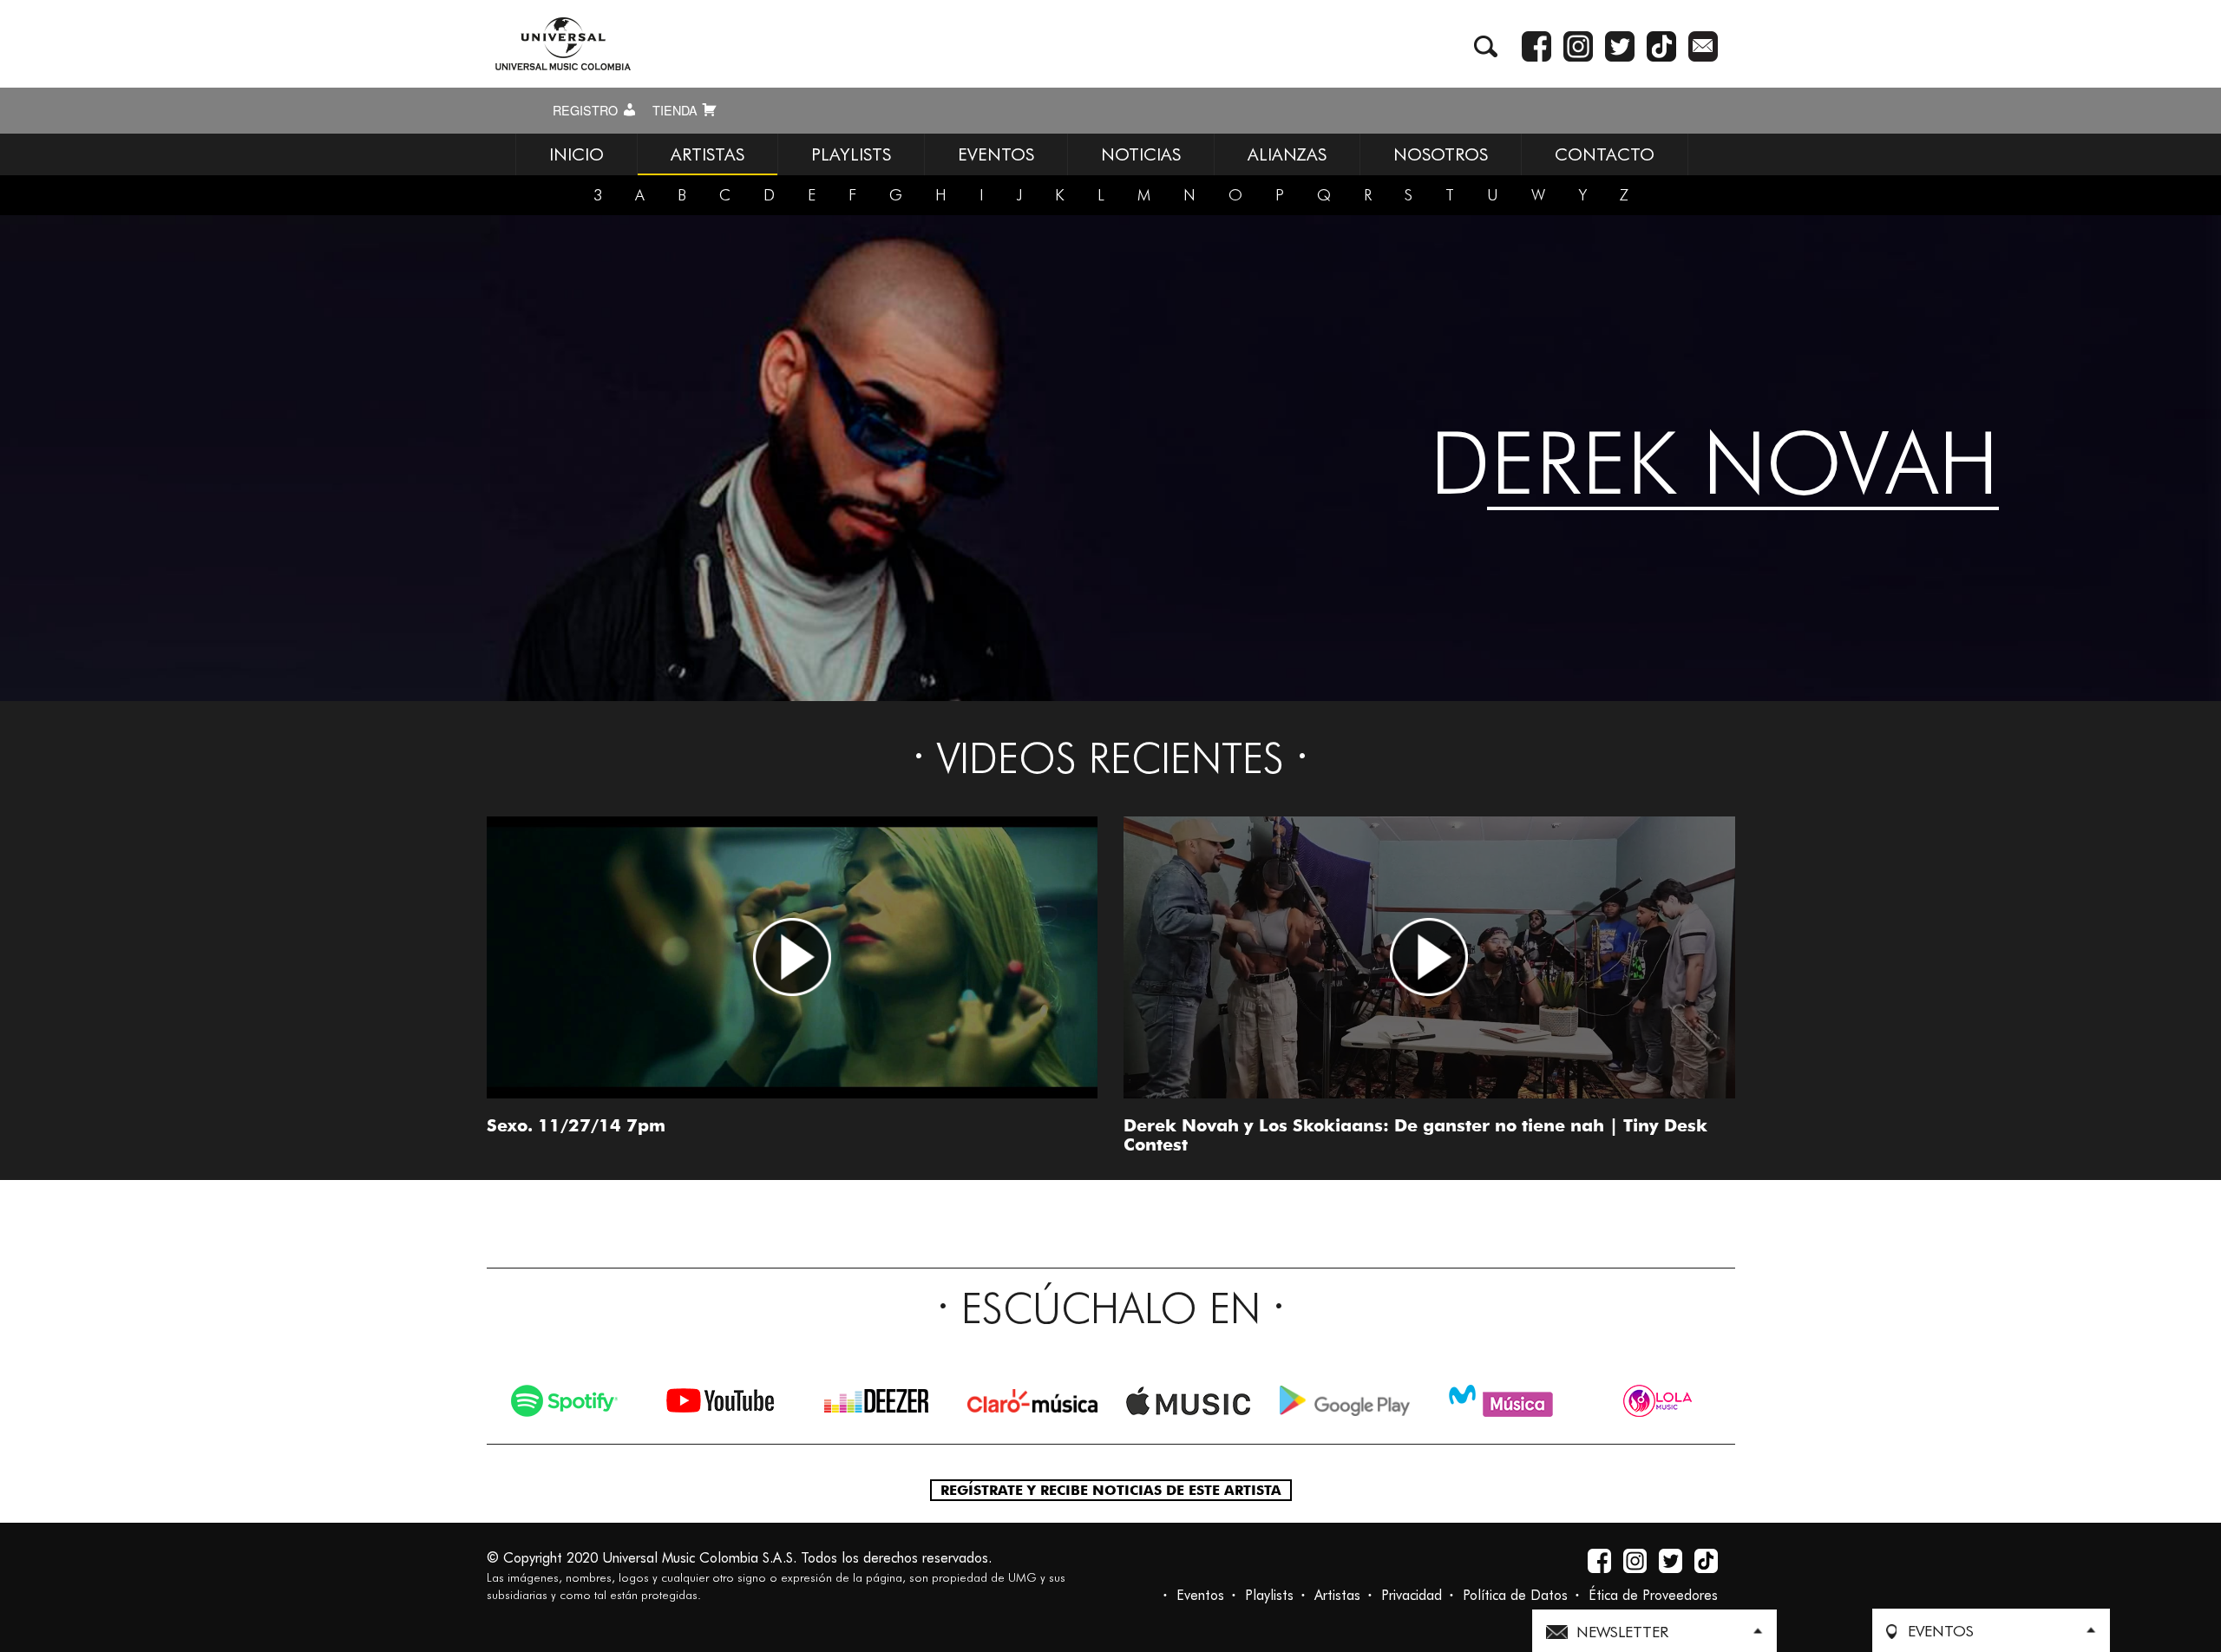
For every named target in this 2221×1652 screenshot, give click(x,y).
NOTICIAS (1141, 154)
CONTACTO (1605, 154)
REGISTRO (587, 110)
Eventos (1200, 1595)
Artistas (1337, 1595)
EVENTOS (996, 154)
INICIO (577, 154)
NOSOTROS (1441, 154)
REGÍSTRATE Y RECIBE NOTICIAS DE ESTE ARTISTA (1111, 1490)
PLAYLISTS (851, 154)
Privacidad (1412, 1595)
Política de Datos (1515, 1595)
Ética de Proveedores (1653, 1595)
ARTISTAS (708, 154)
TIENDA (677, 110)
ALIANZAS (1287, 154)
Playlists (1269, 1595)
